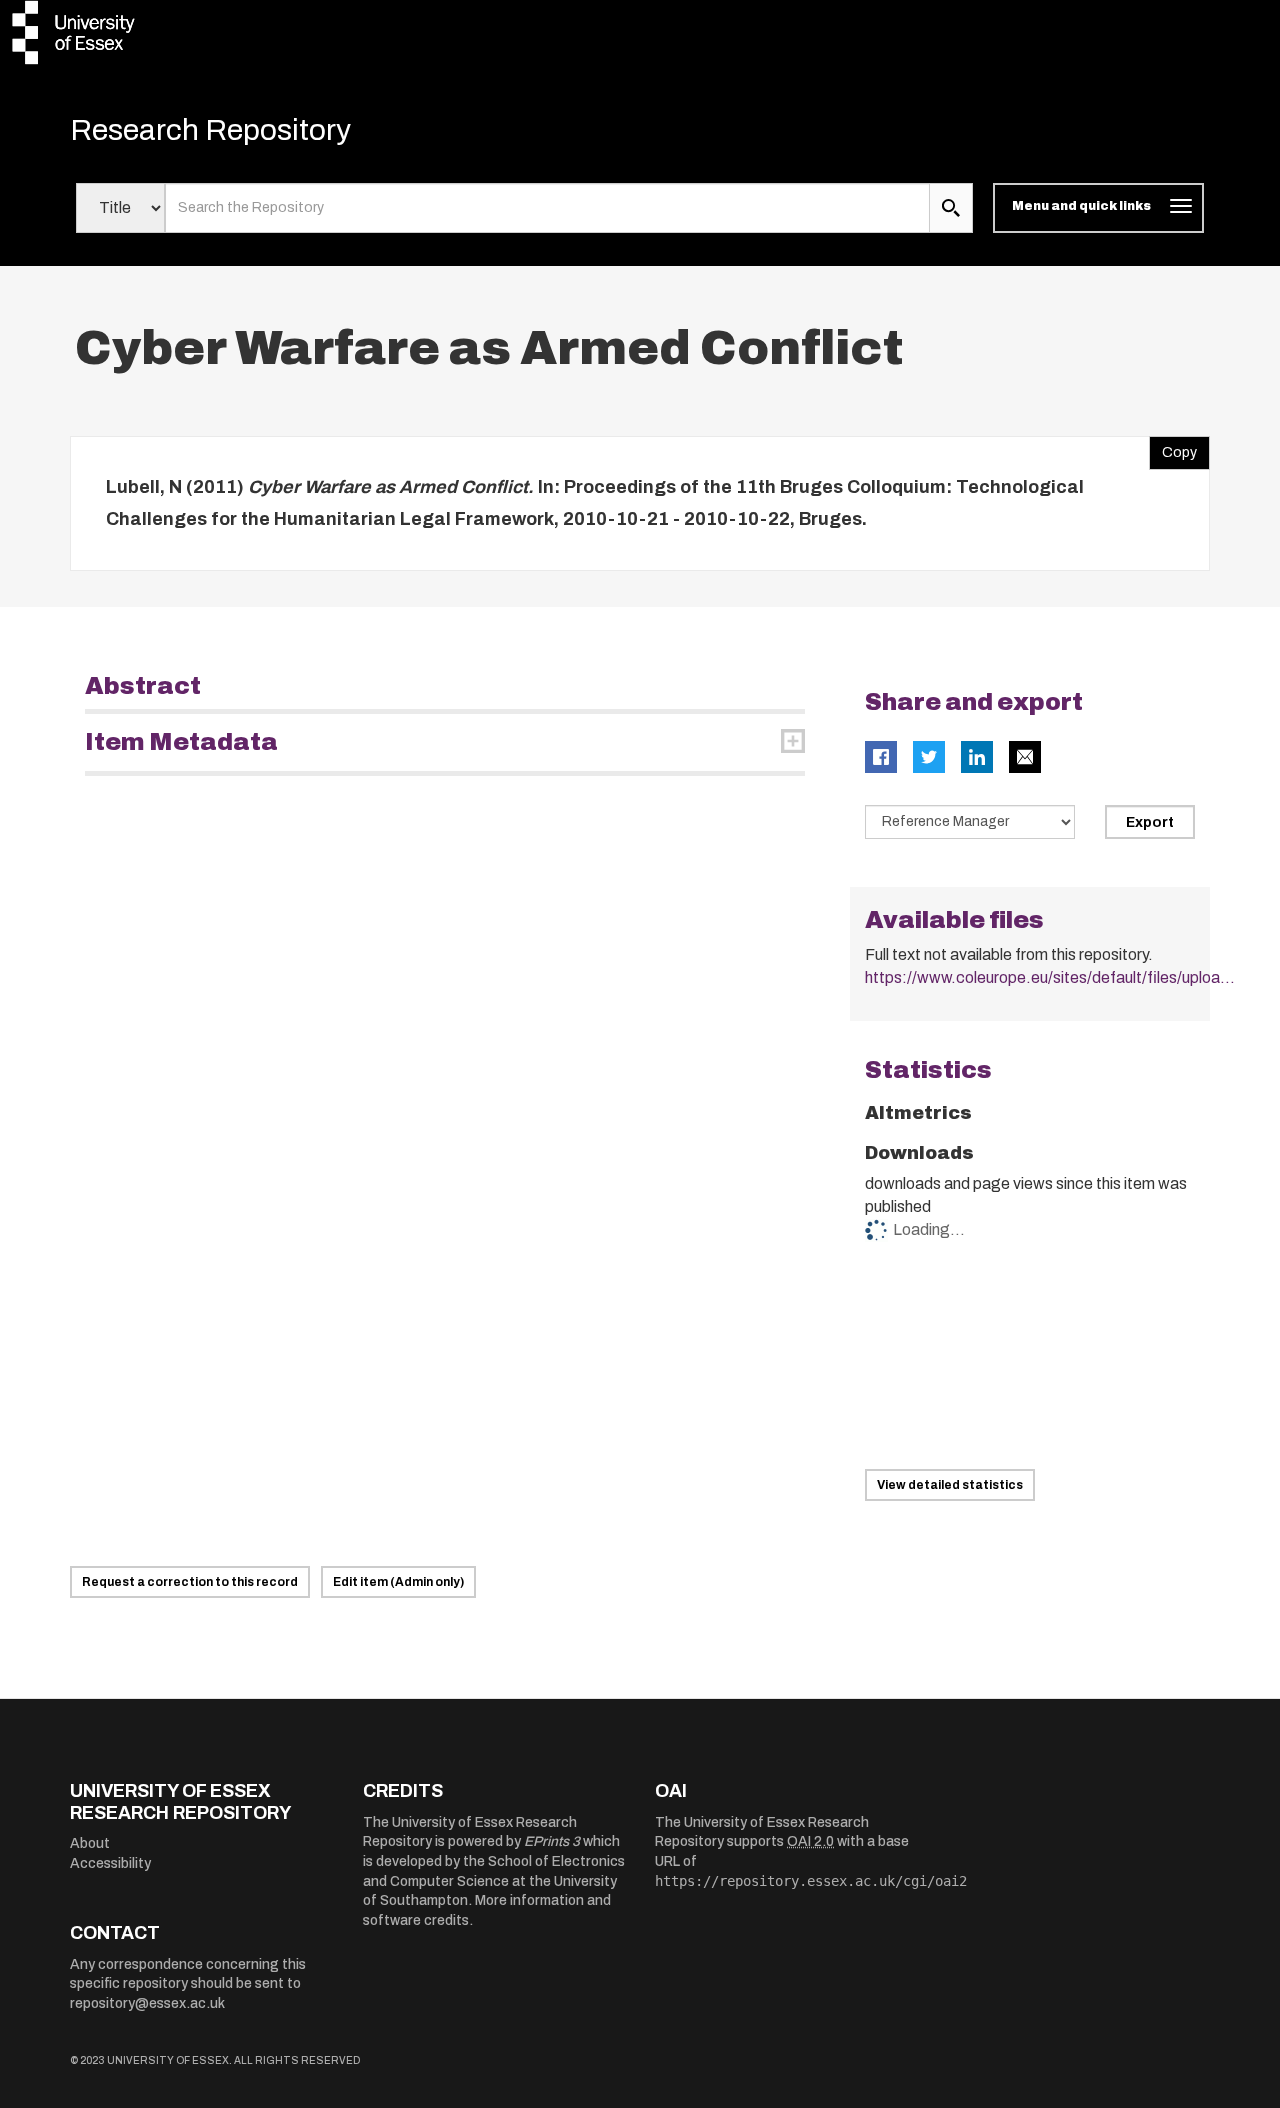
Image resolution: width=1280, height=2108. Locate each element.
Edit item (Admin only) (398, 1582)
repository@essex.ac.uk (147, 2003)
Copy (1173, 448)
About (90, 1843)
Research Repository (210, 130)
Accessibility (110, 1863)
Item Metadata (181, 742)
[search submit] (951, 208)
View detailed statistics (950, 1485)
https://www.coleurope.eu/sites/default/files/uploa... (1050, 977)
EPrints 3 (552, 1841)
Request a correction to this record (190, 1582)
